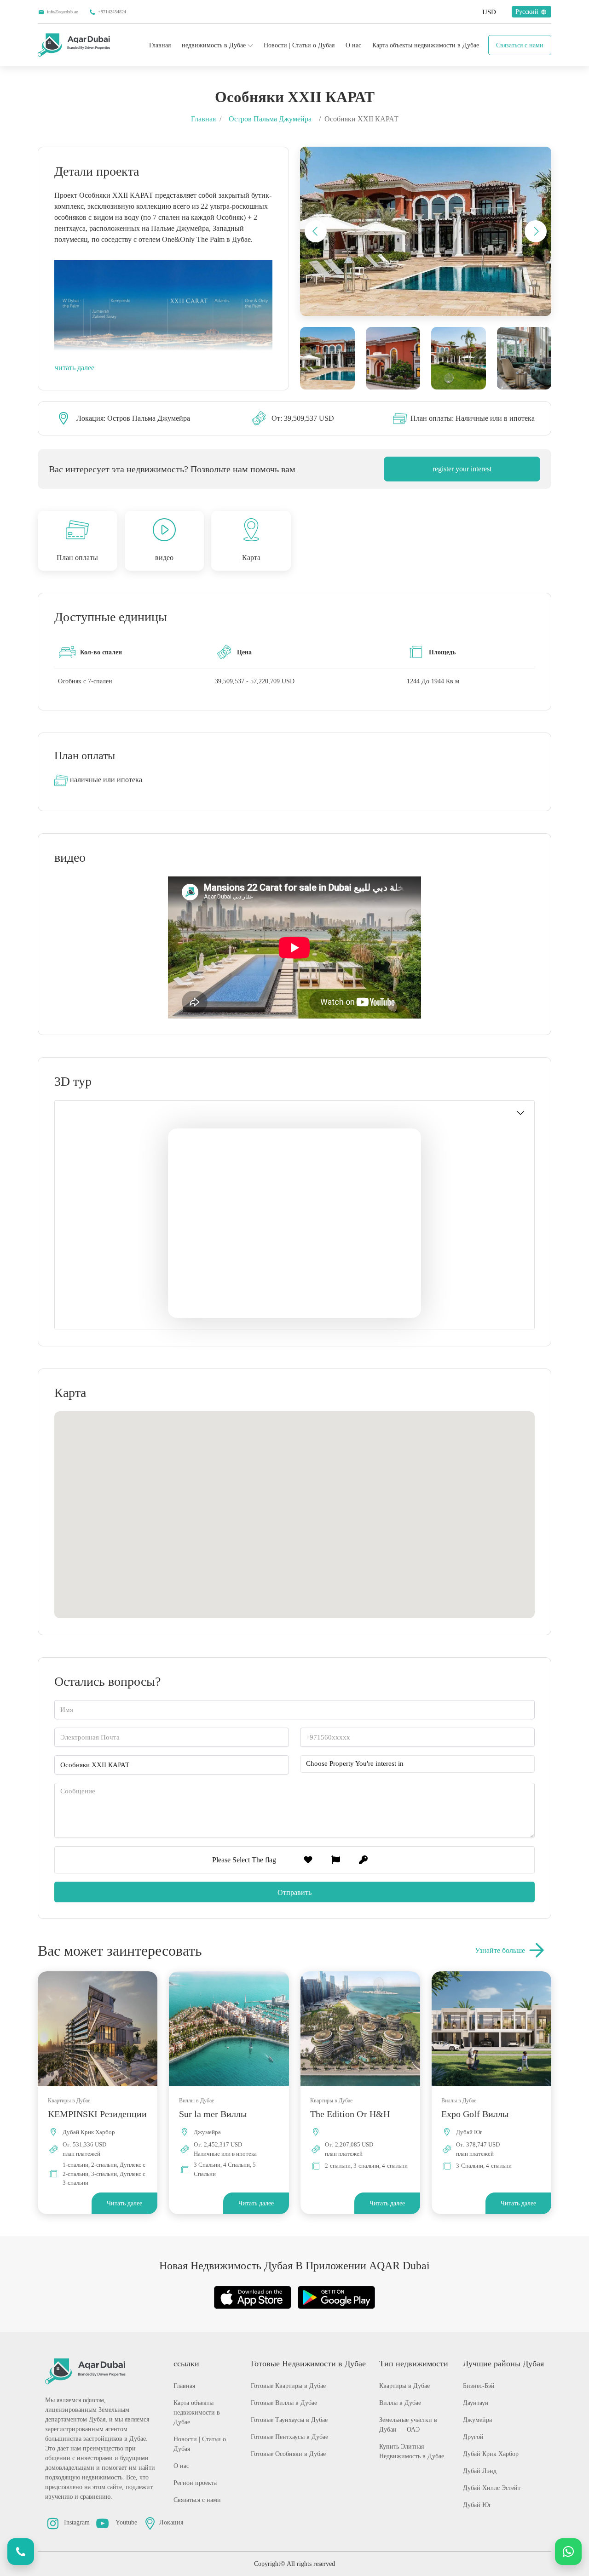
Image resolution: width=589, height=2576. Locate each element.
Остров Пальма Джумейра (270, 119)
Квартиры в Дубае (404, 2386)
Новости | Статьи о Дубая (299, 45)
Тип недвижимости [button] (414, 2364)
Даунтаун (476, 2403)
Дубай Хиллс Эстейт (492, 2488)
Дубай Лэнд (480, 2471)
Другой (473, 2437)
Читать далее (124, 2203)
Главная (160, 45)
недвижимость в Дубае (214, 45)
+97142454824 (112, 12)
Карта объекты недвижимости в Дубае (426, 45)
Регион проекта (195, 2483)
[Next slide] (536, 231)
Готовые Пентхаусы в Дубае (289, 2437)
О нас (353, 45)
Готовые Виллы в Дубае (284, 2403)
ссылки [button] (186, 2364)
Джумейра (477, 2420)
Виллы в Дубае (400, 2403)
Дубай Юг (477, 2505)
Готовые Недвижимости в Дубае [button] (308, 2364)
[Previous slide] (316, 231)
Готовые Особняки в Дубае (288, 2454)
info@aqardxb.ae (62, 12)
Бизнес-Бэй (479, 2386)
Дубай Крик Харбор (491, 2454)
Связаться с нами (520, 45)
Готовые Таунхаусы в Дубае (289, 2420)
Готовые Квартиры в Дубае (288, 2386)
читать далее (75, 368)
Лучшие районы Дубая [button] (503, 2364)
